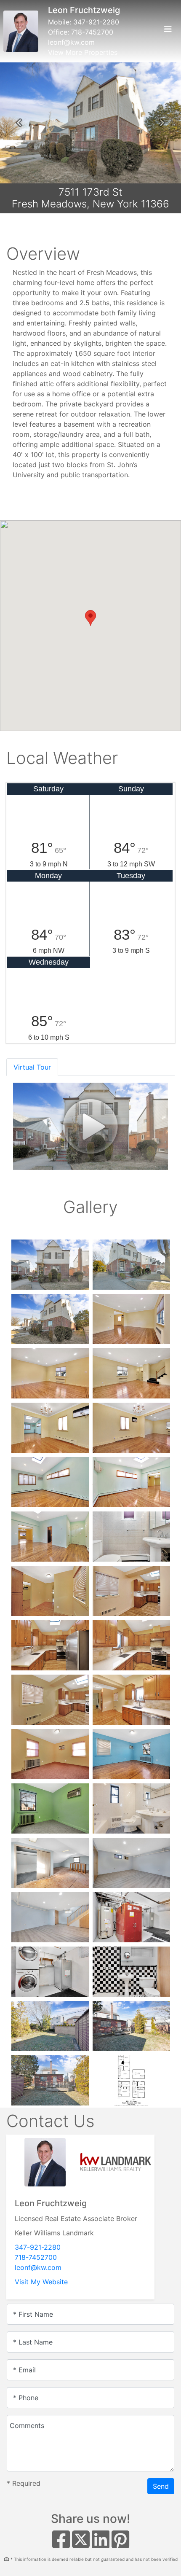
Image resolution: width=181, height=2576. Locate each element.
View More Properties (83, 52)
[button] (19, 123)
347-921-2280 (96, 22)
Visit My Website (41, 2282)
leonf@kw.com (71, 42)
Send (161, 2486)
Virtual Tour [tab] (32, 1067)
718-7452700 (92, 32)
